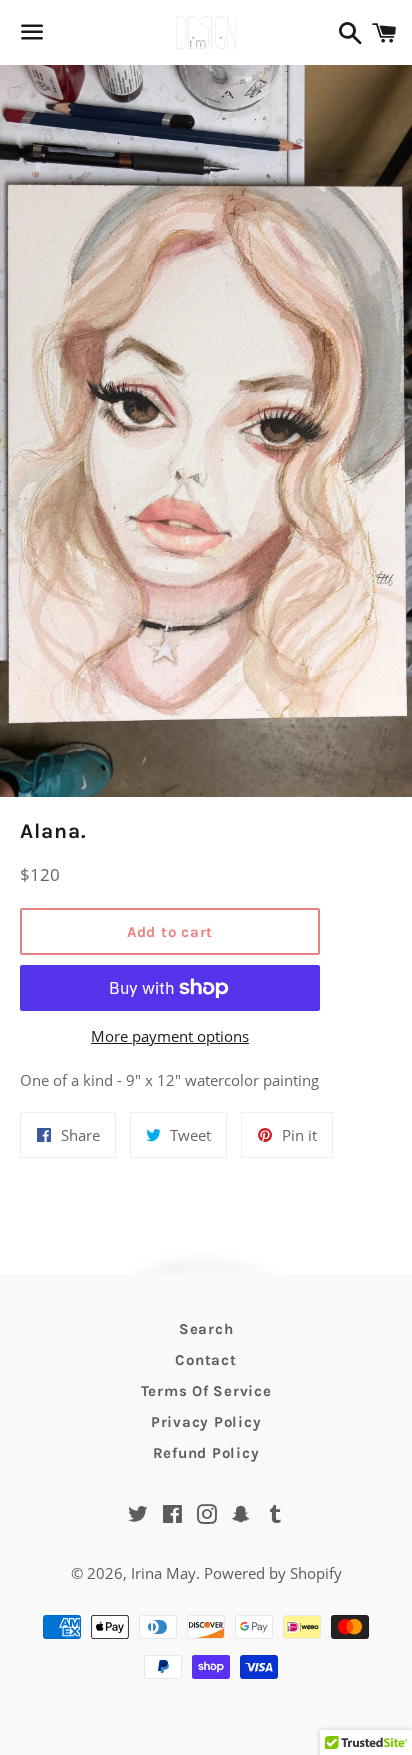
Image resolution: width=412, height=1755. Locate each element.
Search (206, 1329)
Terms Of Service (206, 1391)
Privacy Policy (206, 1422)
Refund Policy (206, 1453)
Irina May (163, 1573)
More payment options (170, 1036)
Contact (205, 1360)
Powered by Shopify (273, 1573)
